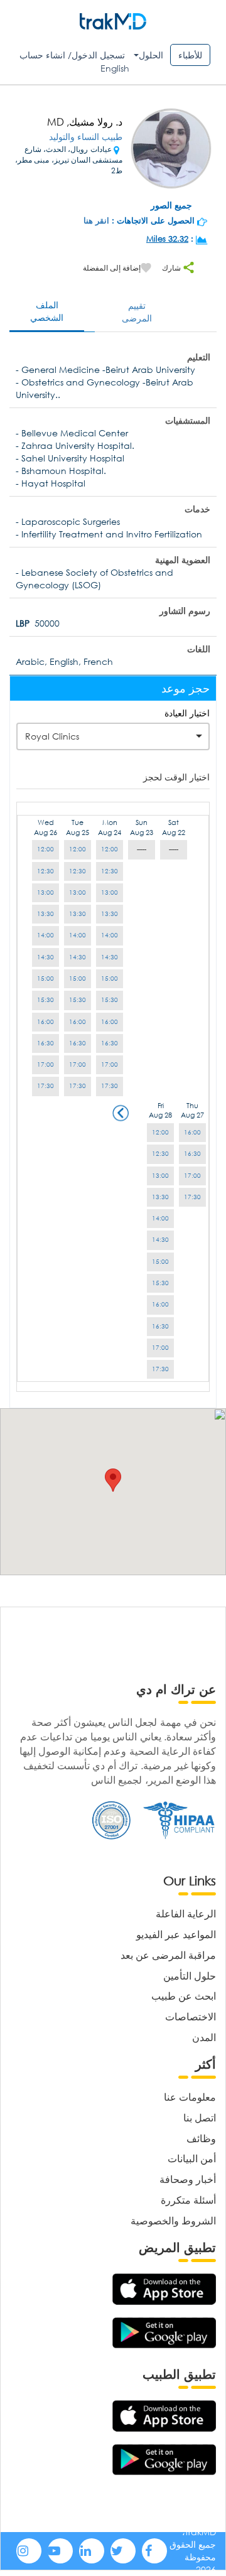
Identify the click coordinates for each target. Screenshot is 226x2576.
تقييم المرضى (137, 312)
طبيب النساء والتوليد (86, 137)
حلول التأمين (190, 1975)
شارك (172, 268)
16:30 (110, 1043)
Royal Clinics (52, 736)
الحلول (151, 55)
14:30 (110, 957)
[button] (113, 1480)
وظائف (201, 2138)
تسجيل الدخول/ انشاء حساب (72, 55)
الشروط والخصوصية (173, 2220)
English (115, 68)
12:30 (110, 871)
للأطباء (190, 55)
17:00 (110, 1064)
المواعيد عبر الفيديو (176, 1934)
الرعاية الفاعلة (186, 1913)
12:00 (110, 849)
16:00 (110, 1022)
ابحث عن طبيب (184, 1996)
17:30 (110, 1086)
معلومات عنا (190, 2097)
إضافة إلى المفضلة (112, 268)
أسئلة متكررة (188, 2200)
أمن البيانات (192, 2158)
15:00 (110, 978)
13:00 (110, 892)
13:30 (110, 914)
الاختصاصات (191, 2016)
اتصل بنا (200, 2117)
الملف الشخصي (47, 311)
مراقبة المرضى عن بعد (168, 1955)
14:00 (110, 935)
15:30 (110, 1000)
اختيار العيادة (187, 713)
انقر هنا (96, 221)
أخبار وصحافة (188, 2179)
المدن (204, 2037)
